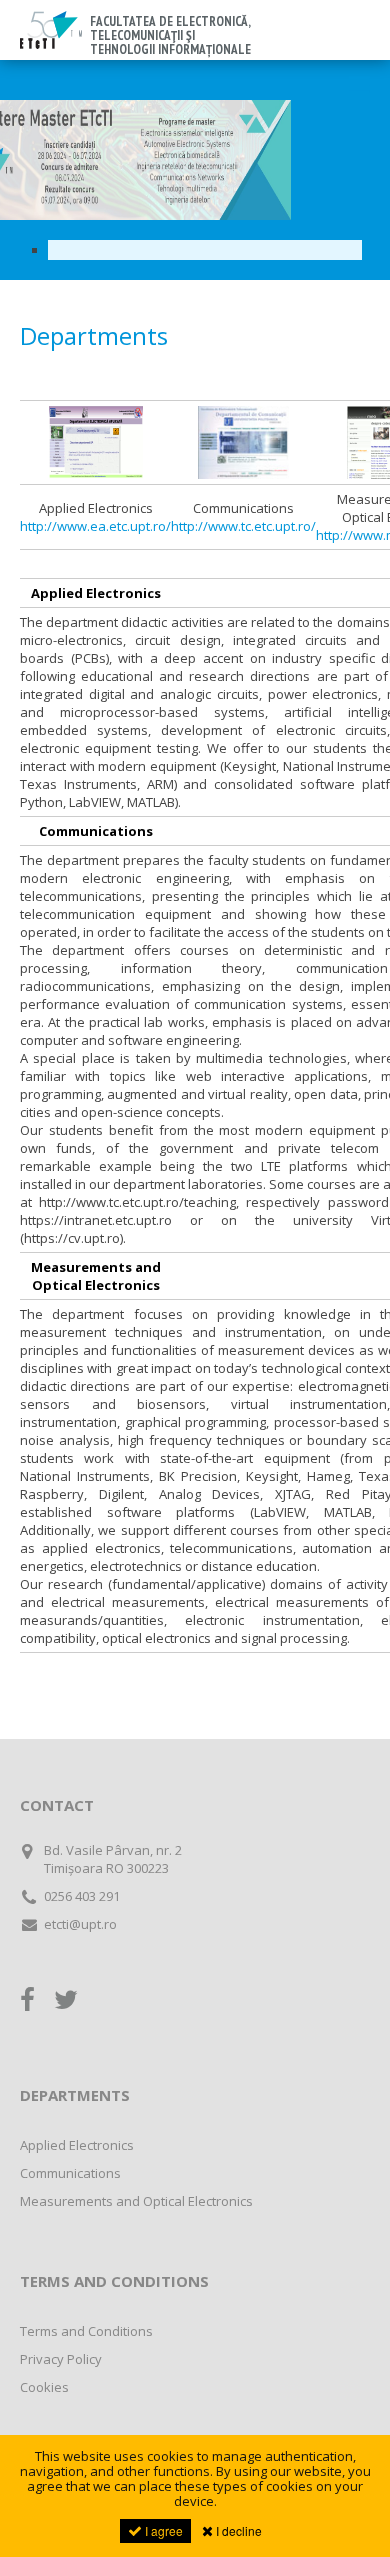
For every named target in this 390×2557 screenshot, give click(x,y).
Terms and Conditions (86, 2331)
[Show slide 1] (205, 250)
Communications (70, 2173)
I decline (237, 2530)
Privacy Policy (61, 2359)
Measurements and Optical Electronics (136, 2201)
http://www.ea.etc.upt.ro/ (95, 526)
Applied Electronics (77, 2145)
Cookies (44, 2387)
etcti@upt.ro (80, 1924)
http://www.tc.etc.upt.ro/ (243, 526)
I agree (162, 2530)
